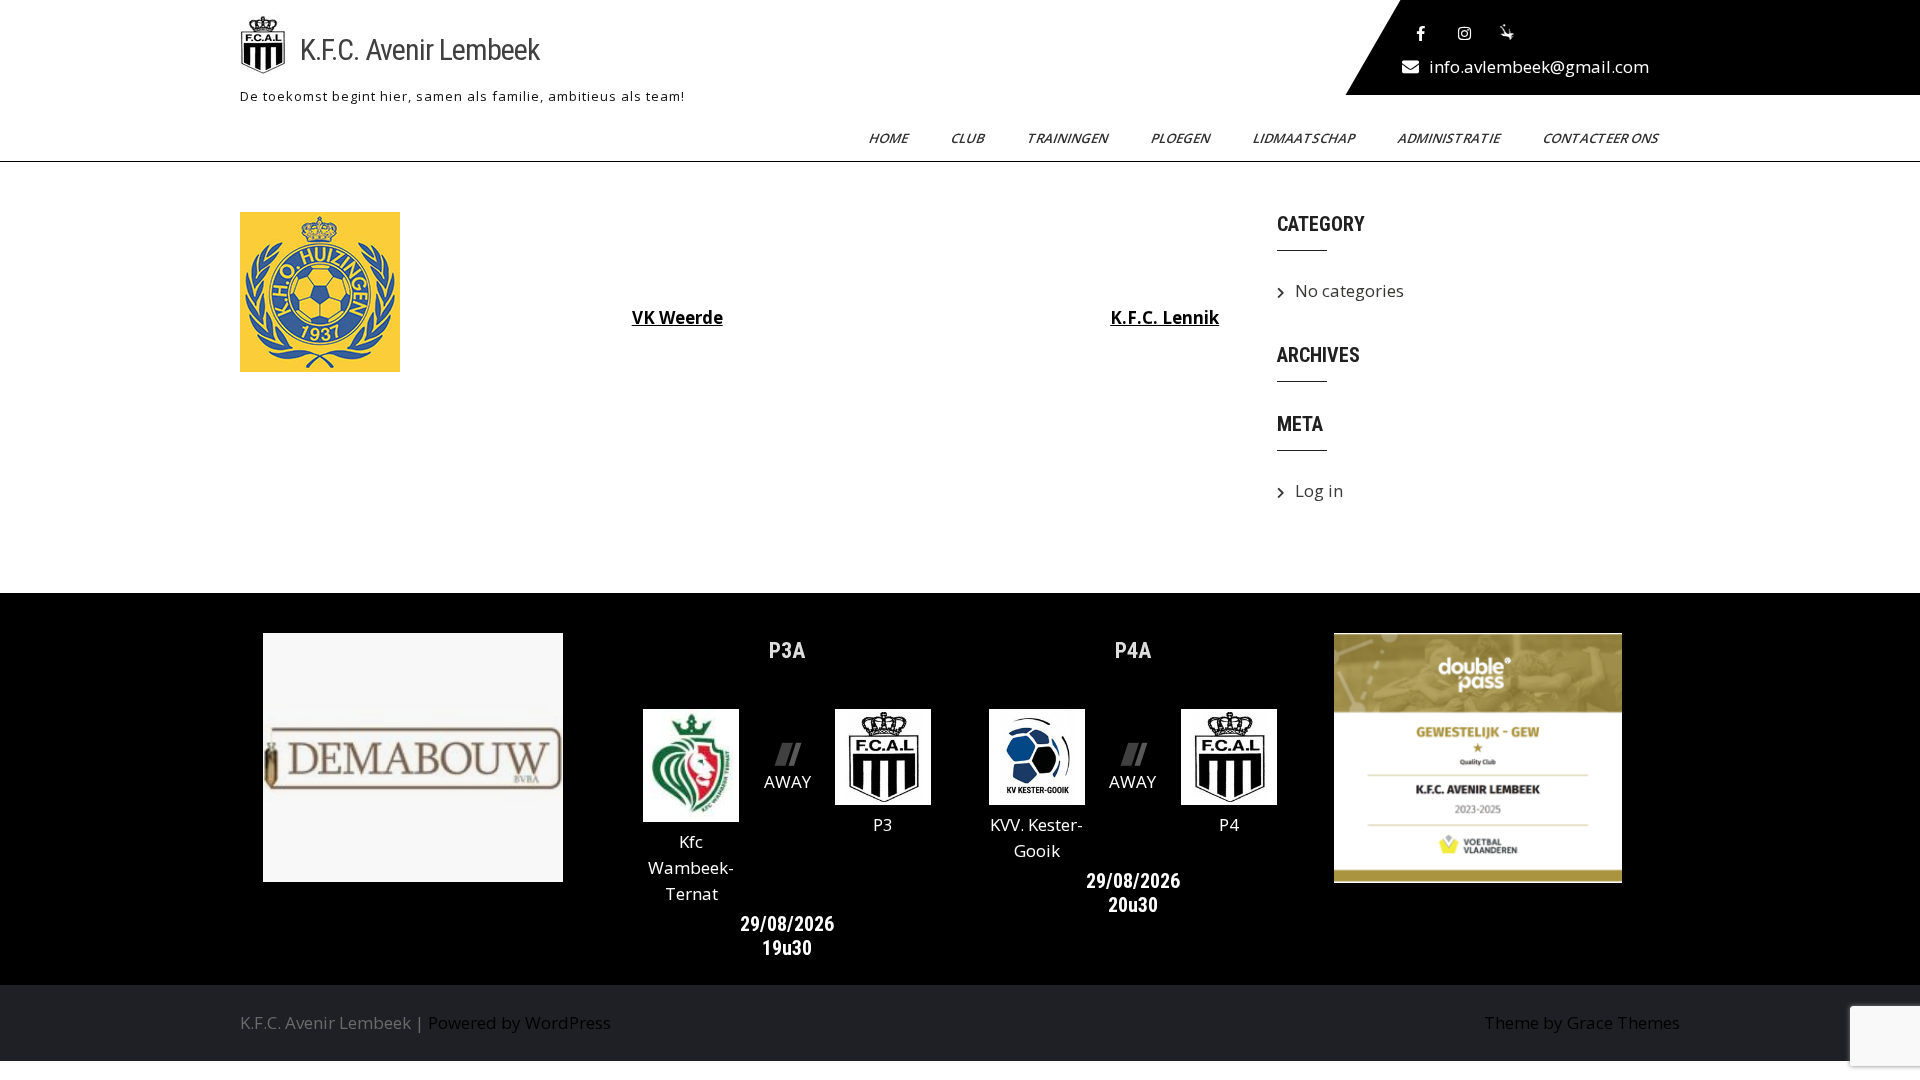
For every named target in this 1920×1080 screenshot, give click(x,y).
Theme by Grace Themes (1582, 1022)
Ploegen (1182, 138)
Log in (1319, 490)
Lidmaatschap (1305, 138)
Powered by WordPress (519, 1022)
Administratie (1450, 138)
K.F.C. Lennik (1164, 317)
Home (890, 138)
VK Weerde (677, 317)
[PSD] (1509, 34)
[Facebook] (1421, 34)
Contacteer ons (1602, 138)
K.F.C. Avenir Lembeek (420, 49)
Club (969, 138)
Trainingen (1069, 138)
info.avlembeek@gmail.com (1539, 66)
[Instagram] (1465, 34)
